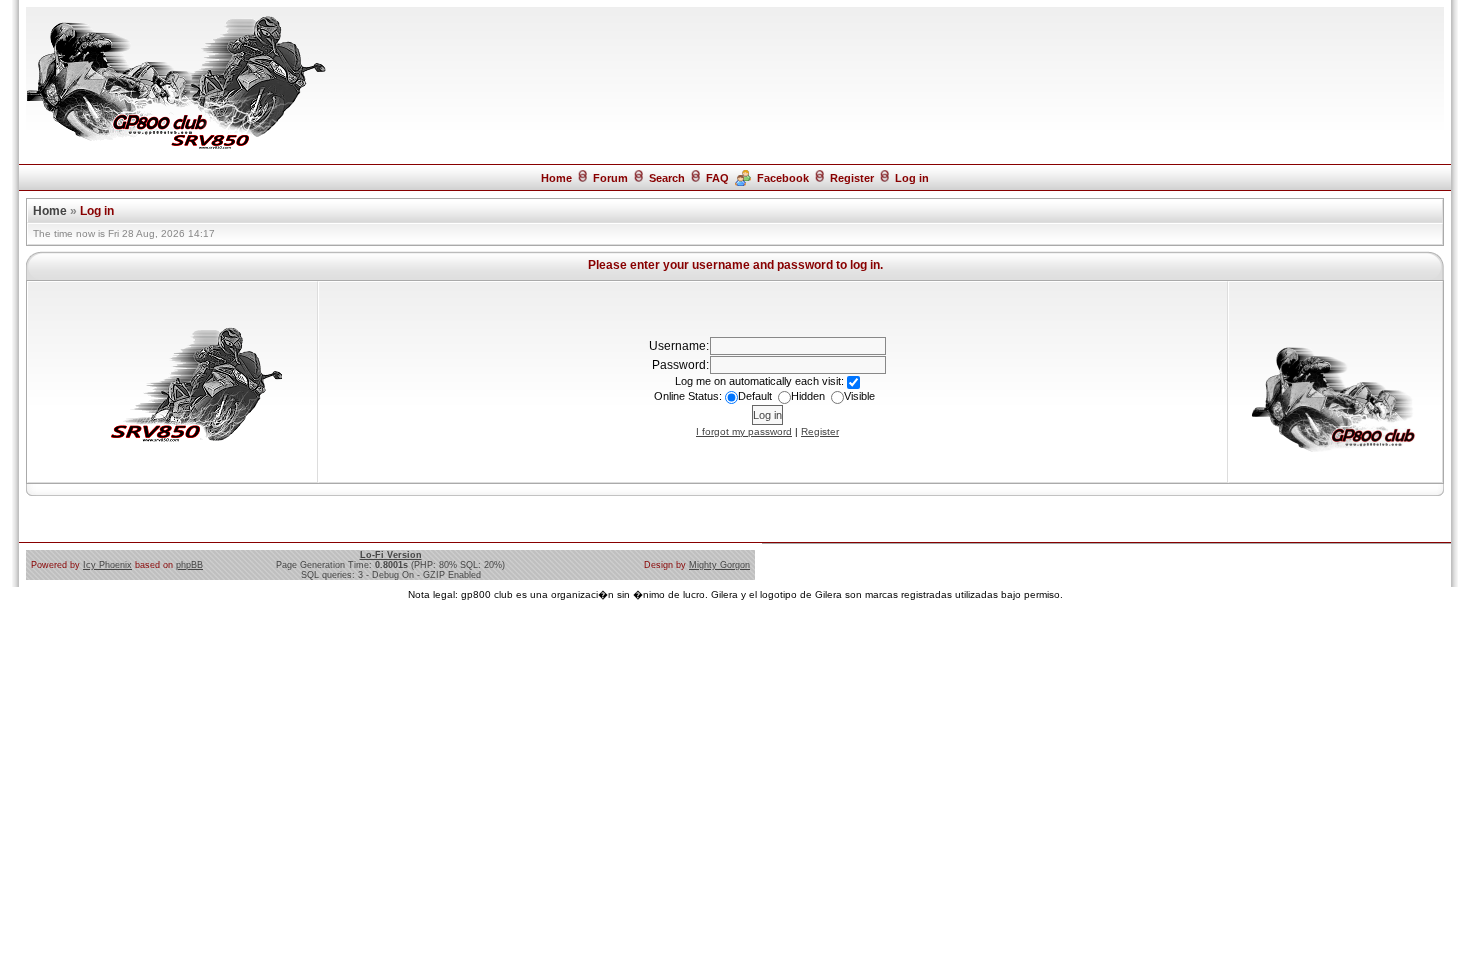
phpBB (189, 565)
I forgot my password (744, 431)
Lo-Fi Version (391, 555)
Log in (912, 178)
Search (667, 178)
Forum (610, 178)
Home (556, 178)
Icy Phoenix (107, 565)
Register (852, 178)
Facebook (783, 178)
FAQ (717, 178)
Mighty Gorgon (719, 565)
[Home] (176, 148)
